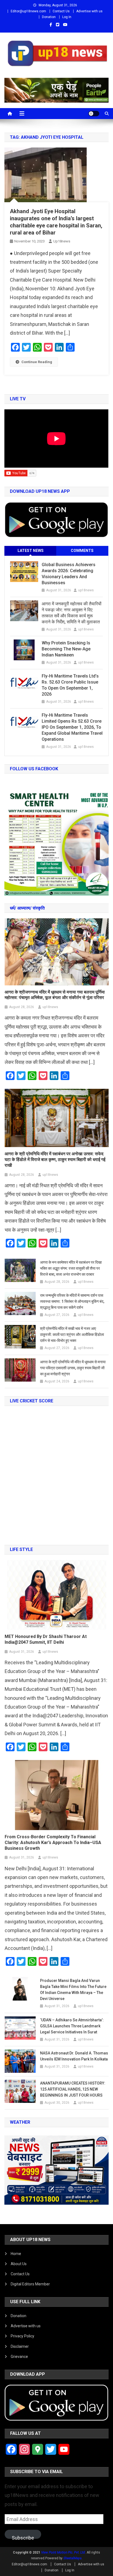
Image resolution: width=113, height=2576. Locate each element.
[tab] (30, 551)
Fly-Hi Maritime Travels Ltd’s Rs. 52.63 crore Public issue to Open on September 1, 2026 (70, 685)
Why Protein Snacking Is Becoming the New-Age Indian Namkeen (66, 649)
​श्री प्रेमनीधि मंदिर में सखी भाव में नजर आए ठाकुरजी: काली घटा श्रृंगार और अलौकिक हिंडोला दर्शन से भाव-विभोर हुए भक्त (72, 1335)
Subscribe (23, 2537)
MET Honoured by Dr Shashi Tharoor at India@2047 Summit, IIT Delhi (46, 1639)
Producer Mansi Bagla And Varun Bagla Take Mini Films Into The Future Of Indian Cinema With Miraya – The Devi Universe (73, 1990)
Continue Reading (37, 362)
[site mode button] (94, 114)
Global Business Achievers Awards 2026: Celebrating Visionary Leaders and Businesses (69, 574)
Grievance (19, 2357)
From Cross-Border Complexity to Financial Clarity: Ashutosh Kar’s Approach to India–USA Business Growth (53, 1843)
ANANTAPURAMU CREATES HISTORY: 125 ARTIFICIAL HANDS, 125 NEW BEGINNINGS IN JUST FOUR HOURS (73, 2089)
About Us (19, 2264)
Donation (49, 17)
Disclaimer (20, 2346)
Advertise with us (89, 11)
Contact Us (61, 11)
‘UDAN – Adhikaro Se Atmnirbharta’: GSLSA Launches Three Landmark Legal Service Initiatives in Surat (72, 2026)
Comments (82, 551)
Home (16, 2254)
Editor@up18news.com (28, 11)
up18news (62, 241)
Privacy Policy (22, 2336)
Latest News (31, 551)
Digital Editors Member (30, 2284)
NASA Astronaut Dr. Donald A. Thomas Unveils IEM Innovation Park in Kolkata (74, 2056)
